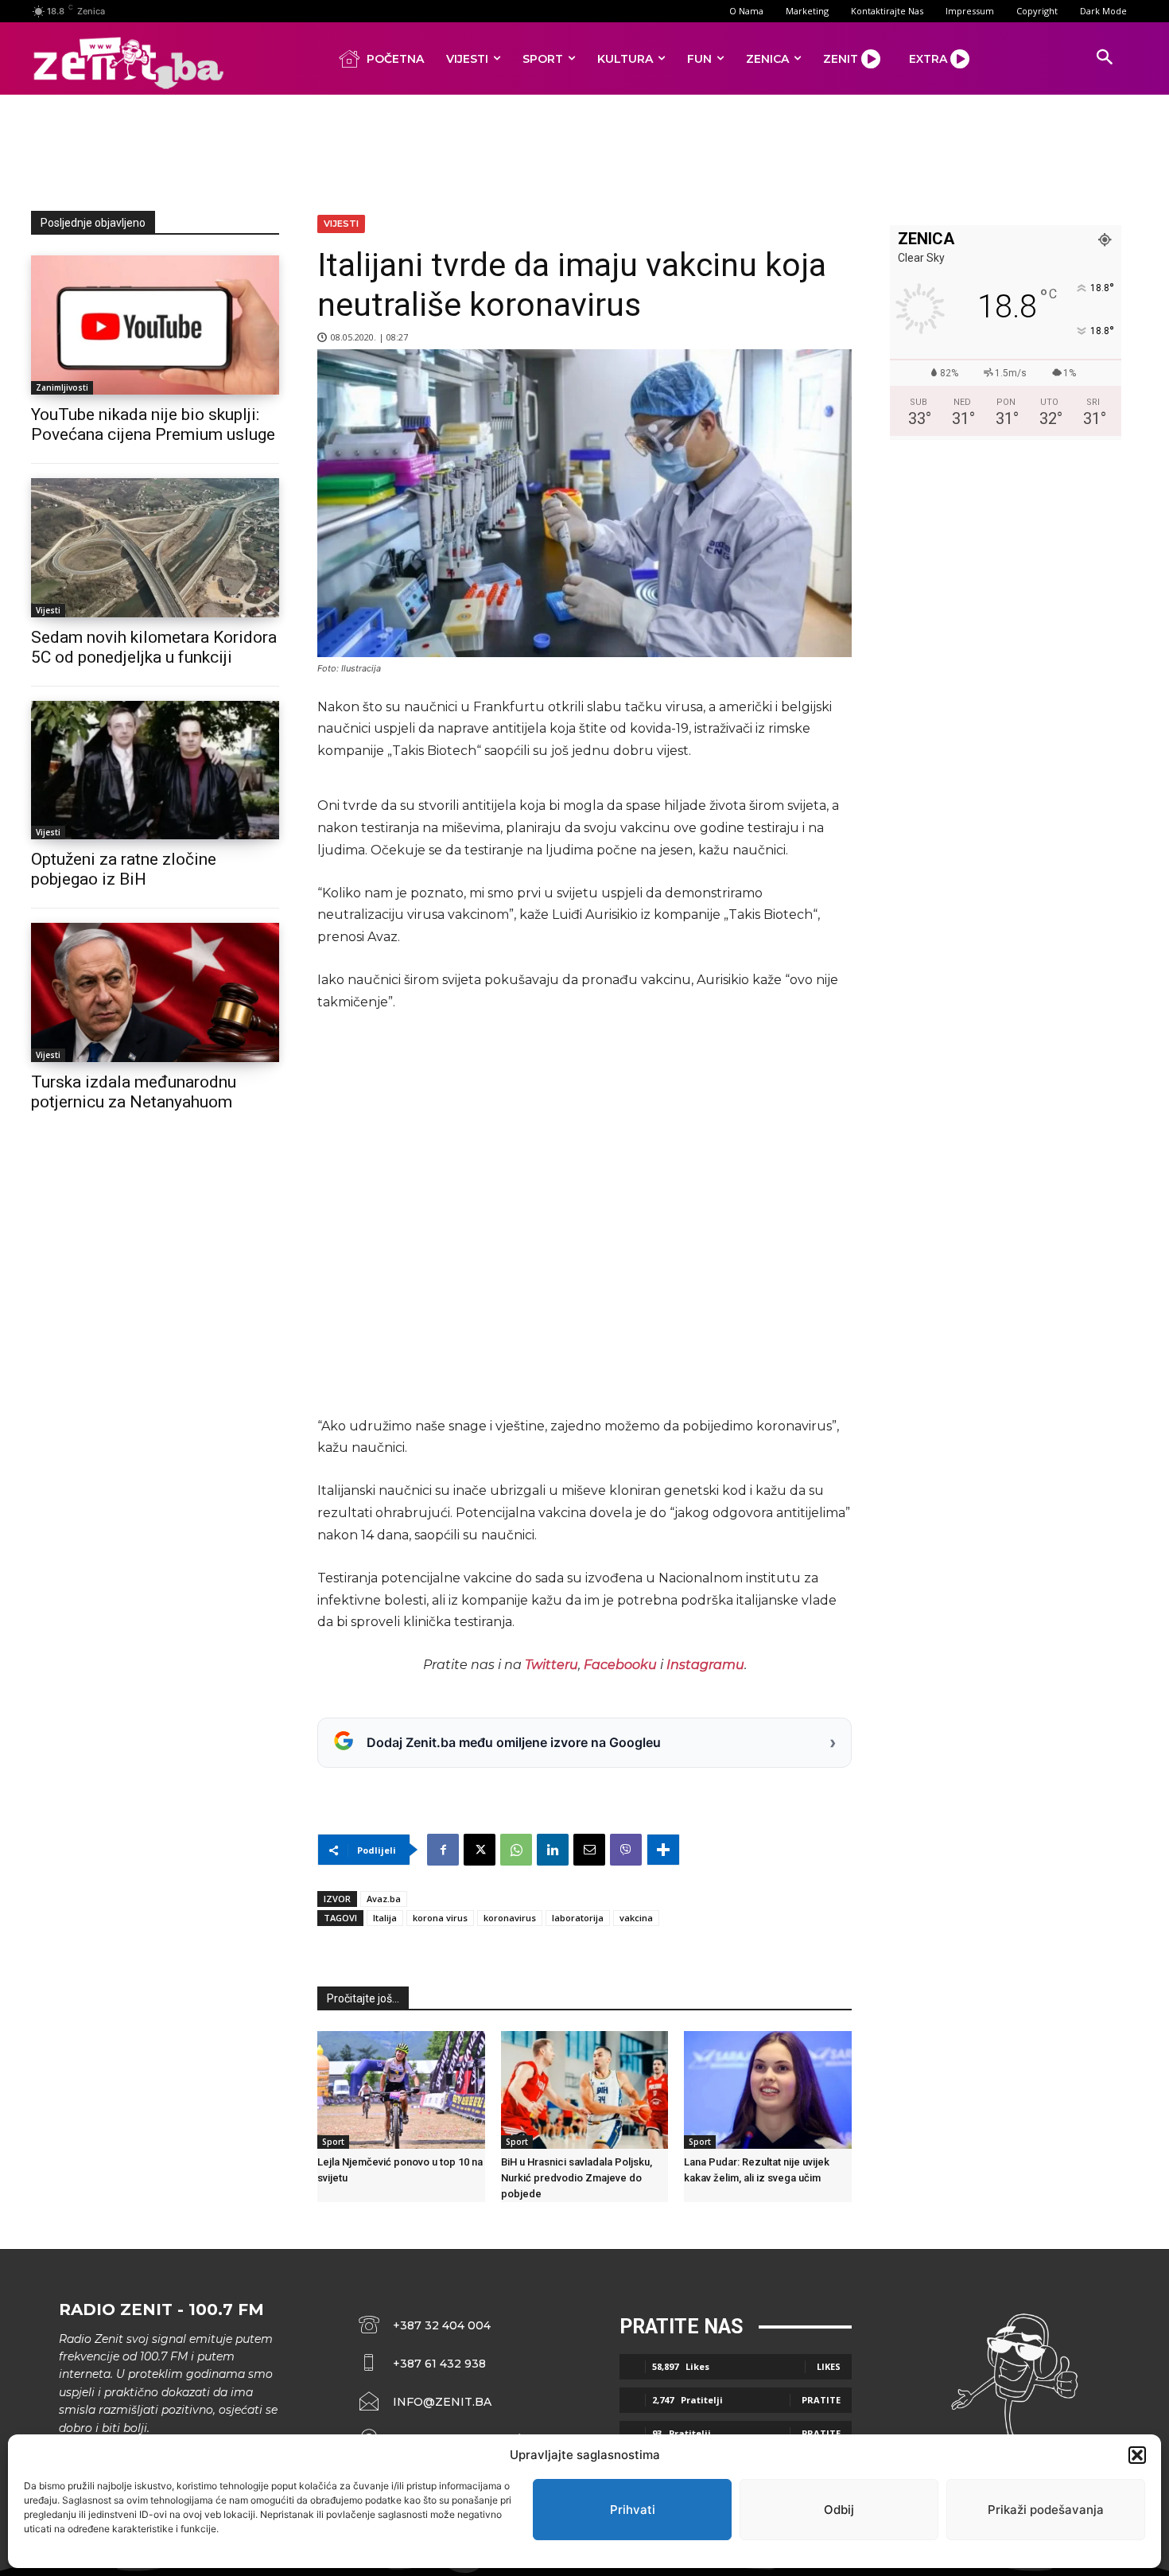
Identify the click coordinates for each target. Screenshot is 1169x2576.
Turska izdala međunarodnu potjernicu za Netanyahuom (134, 1092)
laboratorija (578, 1918)
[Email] (589, 1850)
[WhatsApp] (516, 1850)
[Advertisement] (584, 150)
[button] (1137, 2455)
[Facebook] (443, 1850)
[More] (663, 1850)
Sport (333, 2142)
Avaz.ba (384, 1899)
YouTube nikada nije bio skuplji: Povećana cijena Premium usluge (153, 424)
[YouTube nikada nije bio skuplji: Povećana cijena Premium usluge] (155, 325)
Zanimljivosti (62, 387)
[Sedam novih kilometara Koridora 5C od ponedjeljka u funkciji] (155, 548)
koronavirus (510, 1918)
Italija (385, 1918)
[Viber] (626, 1850)
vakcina (636, 1918)
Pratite (821, 2400)
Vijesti (48, 610)
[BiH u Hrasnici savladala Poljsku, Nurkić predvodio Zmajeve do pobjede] (585, 2090)
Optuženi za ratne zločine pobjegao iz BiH (124, 869)
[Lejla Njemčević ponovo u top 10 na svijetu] (401, 2090)
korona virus (440, 1918)
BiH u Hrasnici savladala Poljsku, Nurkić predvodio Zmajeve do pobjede (577, 2178)
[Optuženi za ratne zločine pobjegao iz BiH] (155, 770)
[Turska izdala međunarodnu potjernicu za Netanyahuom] (155, 992)
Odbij (839, 2510)
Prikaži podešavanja (1046, 2510)
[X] (480, 1850)
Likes (829, 2366)
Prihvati (633, 2510)
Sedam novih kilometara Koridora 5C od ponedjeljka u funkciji (154, 647)
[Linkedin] (553, 1850)
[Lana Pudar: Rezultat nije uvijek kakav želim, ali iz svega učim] (768, 2090)
